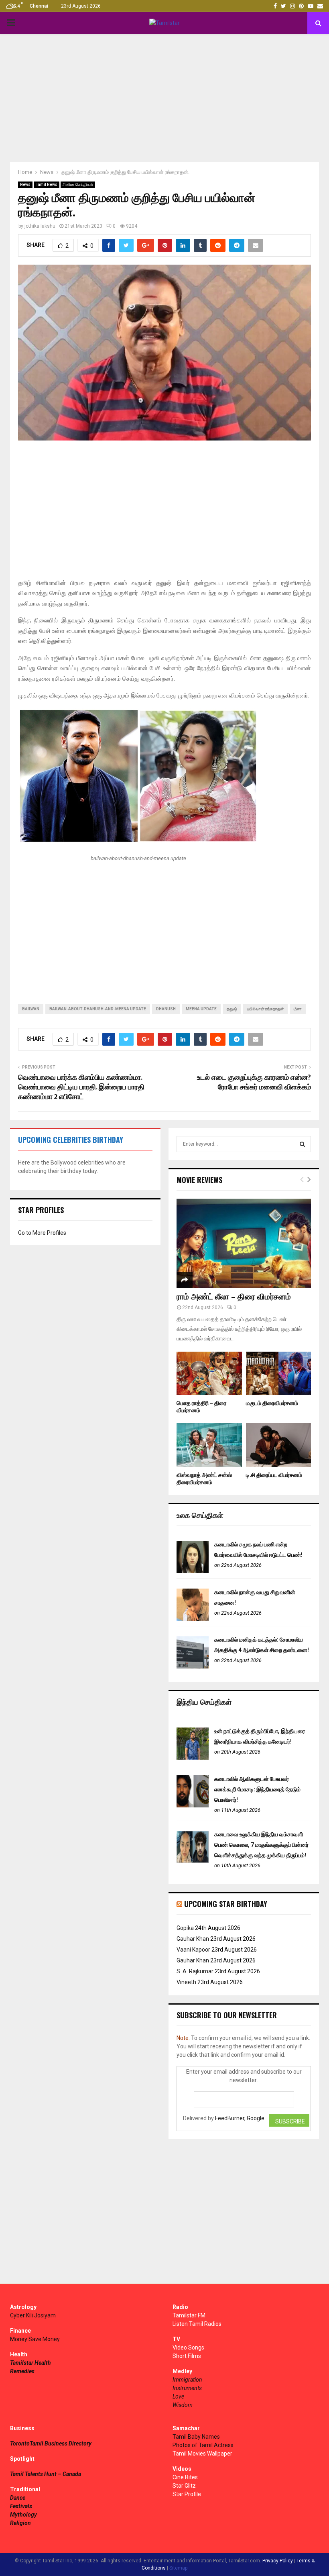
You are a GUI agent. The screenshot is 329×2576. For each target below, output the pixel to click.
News (25, 185)
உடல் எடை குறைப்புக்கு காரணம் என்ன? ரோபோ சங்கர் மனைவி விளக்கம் (254, 1083)
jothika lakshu (40, 226)
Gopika (185, 1928)
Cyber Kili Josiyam (33, 2315)
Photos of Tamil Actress (203, 2445)
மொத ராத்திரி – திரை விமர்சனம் (201, 1407)
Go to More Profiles (42, 1233)
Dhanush (166, 1009)
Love (178, 2397)
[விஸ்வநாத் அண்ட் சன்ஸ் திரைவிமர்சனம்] (209, 1445)
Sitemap (178, 2568)
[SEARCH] (302, 1144)
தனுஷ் (232, 1009)
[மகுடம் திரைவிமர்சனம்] (279, 1373)
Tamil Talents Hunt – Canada (46, 2474)
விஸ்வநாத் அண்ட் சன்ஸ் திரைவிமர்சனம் (204, 1479)
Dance (18, 2498)
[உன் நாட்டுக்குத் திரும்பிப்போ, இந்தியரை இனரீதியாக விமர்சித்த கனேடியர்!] (193, 1758)
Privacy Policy (278, 2561)
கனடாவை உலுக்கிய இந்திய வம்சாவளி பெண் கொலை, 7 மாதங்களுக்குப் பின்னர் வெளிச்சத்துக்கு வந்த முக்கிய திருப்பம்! (261, 1845)
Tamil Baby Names (196, 2437)
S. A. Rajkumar (195, 1971)
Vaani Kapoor (193, 1950)
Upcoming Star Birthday (226, 1904)
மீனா (298, 1009)
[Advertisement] (164, 98)
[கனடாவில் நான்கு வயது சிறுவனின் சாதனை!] (193, 1619)
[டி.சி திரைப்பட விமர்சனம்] (279, 1445)
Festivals (21, 2506)
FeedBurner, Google (240, 2118)
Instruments (187, 2388)
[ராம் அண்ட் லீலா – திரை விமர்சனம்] (244, 1243)
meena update (201, 1009)
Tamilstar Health (30, 2363)
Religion (20, 2523)
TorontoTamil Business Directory (51, 2443)
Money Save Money (35, 2339)
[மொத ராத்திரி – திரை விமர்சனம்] (209, 1373)
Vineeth (186, 1982)
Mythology (23, 2515)
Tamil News (47, 185)
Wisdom (183, 2405)
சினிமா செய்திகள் (78, 185)
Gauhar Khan (193, 1939)
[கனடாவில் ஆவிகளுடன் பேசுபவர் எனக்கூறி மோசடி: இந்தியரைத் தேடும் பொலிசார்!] (193, 1805)
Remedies (22, 2371)
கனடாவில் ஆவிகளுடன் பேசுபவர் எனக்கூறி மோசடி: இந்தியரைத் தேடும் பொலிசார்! (257, 1789)
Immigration (187, 2380)
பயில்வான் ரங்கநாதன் (265, 1009)
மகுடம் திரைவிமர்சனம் (272, 1403)
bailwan (31, 1009)
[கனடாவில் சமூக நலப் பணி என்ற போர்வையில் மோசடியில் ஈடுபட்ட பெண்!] (193, 1571)
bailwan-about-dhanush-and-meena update (98, 1009)
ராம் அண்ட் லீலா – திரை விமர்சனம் (234, 1297)
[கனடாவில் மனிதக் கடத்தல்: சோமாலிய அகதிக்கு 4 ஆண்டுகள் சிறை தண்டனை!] (193, 1666)
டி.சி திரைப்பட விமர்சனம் (274, 1475)
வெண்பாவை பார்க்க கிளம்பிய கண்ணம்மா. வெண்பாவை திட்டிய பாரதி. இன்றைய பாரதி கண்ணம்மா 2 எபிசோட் (81, 1087)
